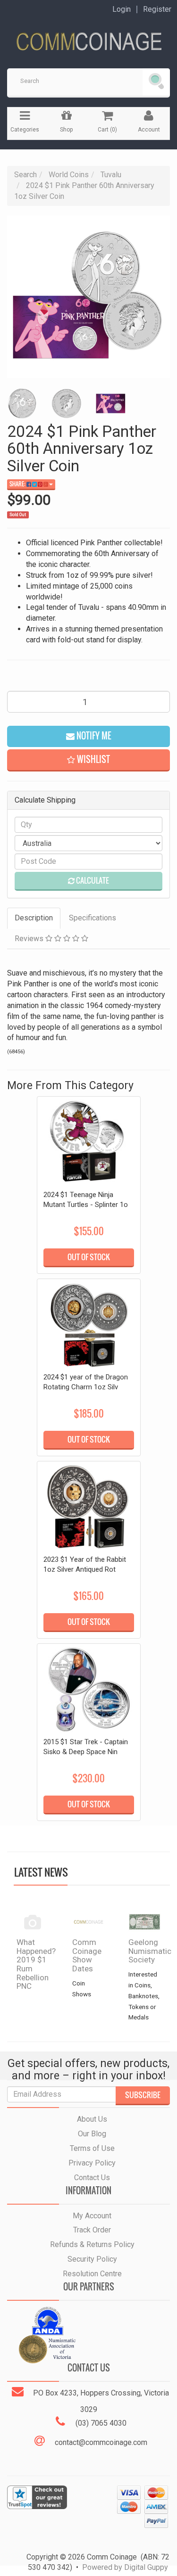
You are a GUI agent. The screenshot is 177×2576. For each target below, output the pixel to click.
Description (34, 918)
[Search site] (156, 82)
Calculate (92, 880)
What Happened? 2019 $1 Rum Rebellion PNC (36, 1964)
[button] (88, 760)
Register (157, 9)
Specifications (93, 918)
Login (122, 9)
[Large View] (22, 403)
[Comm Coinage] (88, 38)
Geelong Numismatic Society (150, 1951)
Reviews (30, 939)
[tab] (34, 918)
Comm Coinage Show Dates (87, 1955)
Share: (18, 484)
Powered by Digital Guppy (125, 2567)
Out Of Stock (89, 1257)
